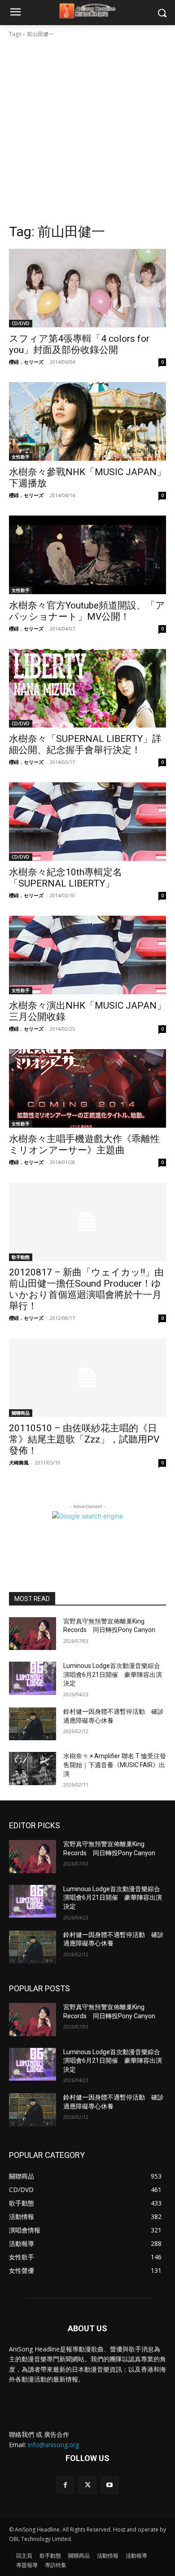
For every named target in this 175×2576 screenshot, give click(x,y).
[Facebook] (65, 2485)
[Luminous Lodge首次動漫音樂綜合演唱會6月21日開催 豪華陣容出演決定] (33, 1678)
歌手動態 (21, 1257)
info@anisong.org (53, 2445)
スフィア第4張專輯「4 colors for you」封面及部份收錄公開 (79, 344)
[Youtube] (110, 2485)
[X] (87, 2485)
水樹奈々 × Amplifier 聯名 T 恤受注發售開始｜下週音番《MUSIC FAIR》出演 (115, 1765)
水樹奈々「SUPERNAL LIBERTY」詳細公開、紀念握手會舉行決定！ (85, 744)
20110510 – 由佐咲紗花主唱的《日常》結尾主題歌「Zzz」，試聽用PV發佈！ (84, 1439)
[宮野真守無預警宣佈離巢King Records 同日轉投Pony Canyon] (33, 1634)
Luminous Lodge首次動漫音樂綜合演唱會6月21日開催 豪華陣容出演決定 (113, 1674)
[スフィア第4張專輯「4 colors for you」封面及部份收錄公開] (87, 288)
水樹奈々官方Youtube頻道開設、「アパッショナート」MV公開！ (87, 611)
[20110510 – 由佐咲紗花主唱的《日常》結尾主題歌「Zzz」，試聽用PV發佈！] (87, 1378)
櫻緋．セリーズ (26, 362)
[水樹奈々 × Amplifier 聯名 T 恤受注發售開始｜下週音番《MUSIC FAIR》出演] (33, 1769)
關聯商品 (21, 1413)
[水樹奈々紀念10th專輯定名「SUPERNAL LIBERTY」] (87, 822)
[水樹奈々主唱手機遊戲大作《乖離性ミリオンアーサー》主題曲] (87, 1088)
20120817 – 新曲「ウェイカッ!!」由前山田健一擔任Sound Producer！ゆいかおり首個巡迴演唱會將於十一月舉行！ (86, 1289)
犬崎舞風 (19, 1462)
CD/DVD (21, 323)
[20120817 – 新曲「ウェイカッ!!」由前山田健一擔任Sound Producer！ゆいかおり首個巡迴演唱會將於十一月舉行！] (87, 1222)
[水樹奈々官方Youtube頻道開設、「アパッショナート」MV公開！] (87, 555)
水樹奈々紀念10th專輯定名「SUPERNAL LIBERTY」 (66, 878)
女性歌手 (21, 457)
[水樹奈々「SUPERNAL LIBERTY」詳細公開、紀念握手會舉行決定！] (87, 688)
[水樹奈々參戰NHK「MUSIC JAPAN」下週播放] (87, 421)
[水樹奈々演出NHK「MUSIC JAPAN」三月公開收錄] (87, 955)
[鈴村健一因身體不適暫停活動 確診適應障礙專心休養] (33, 1724)
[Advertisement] (87, 131)
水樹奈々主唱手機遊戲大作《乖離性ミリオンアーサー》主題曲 (84, 1145)
